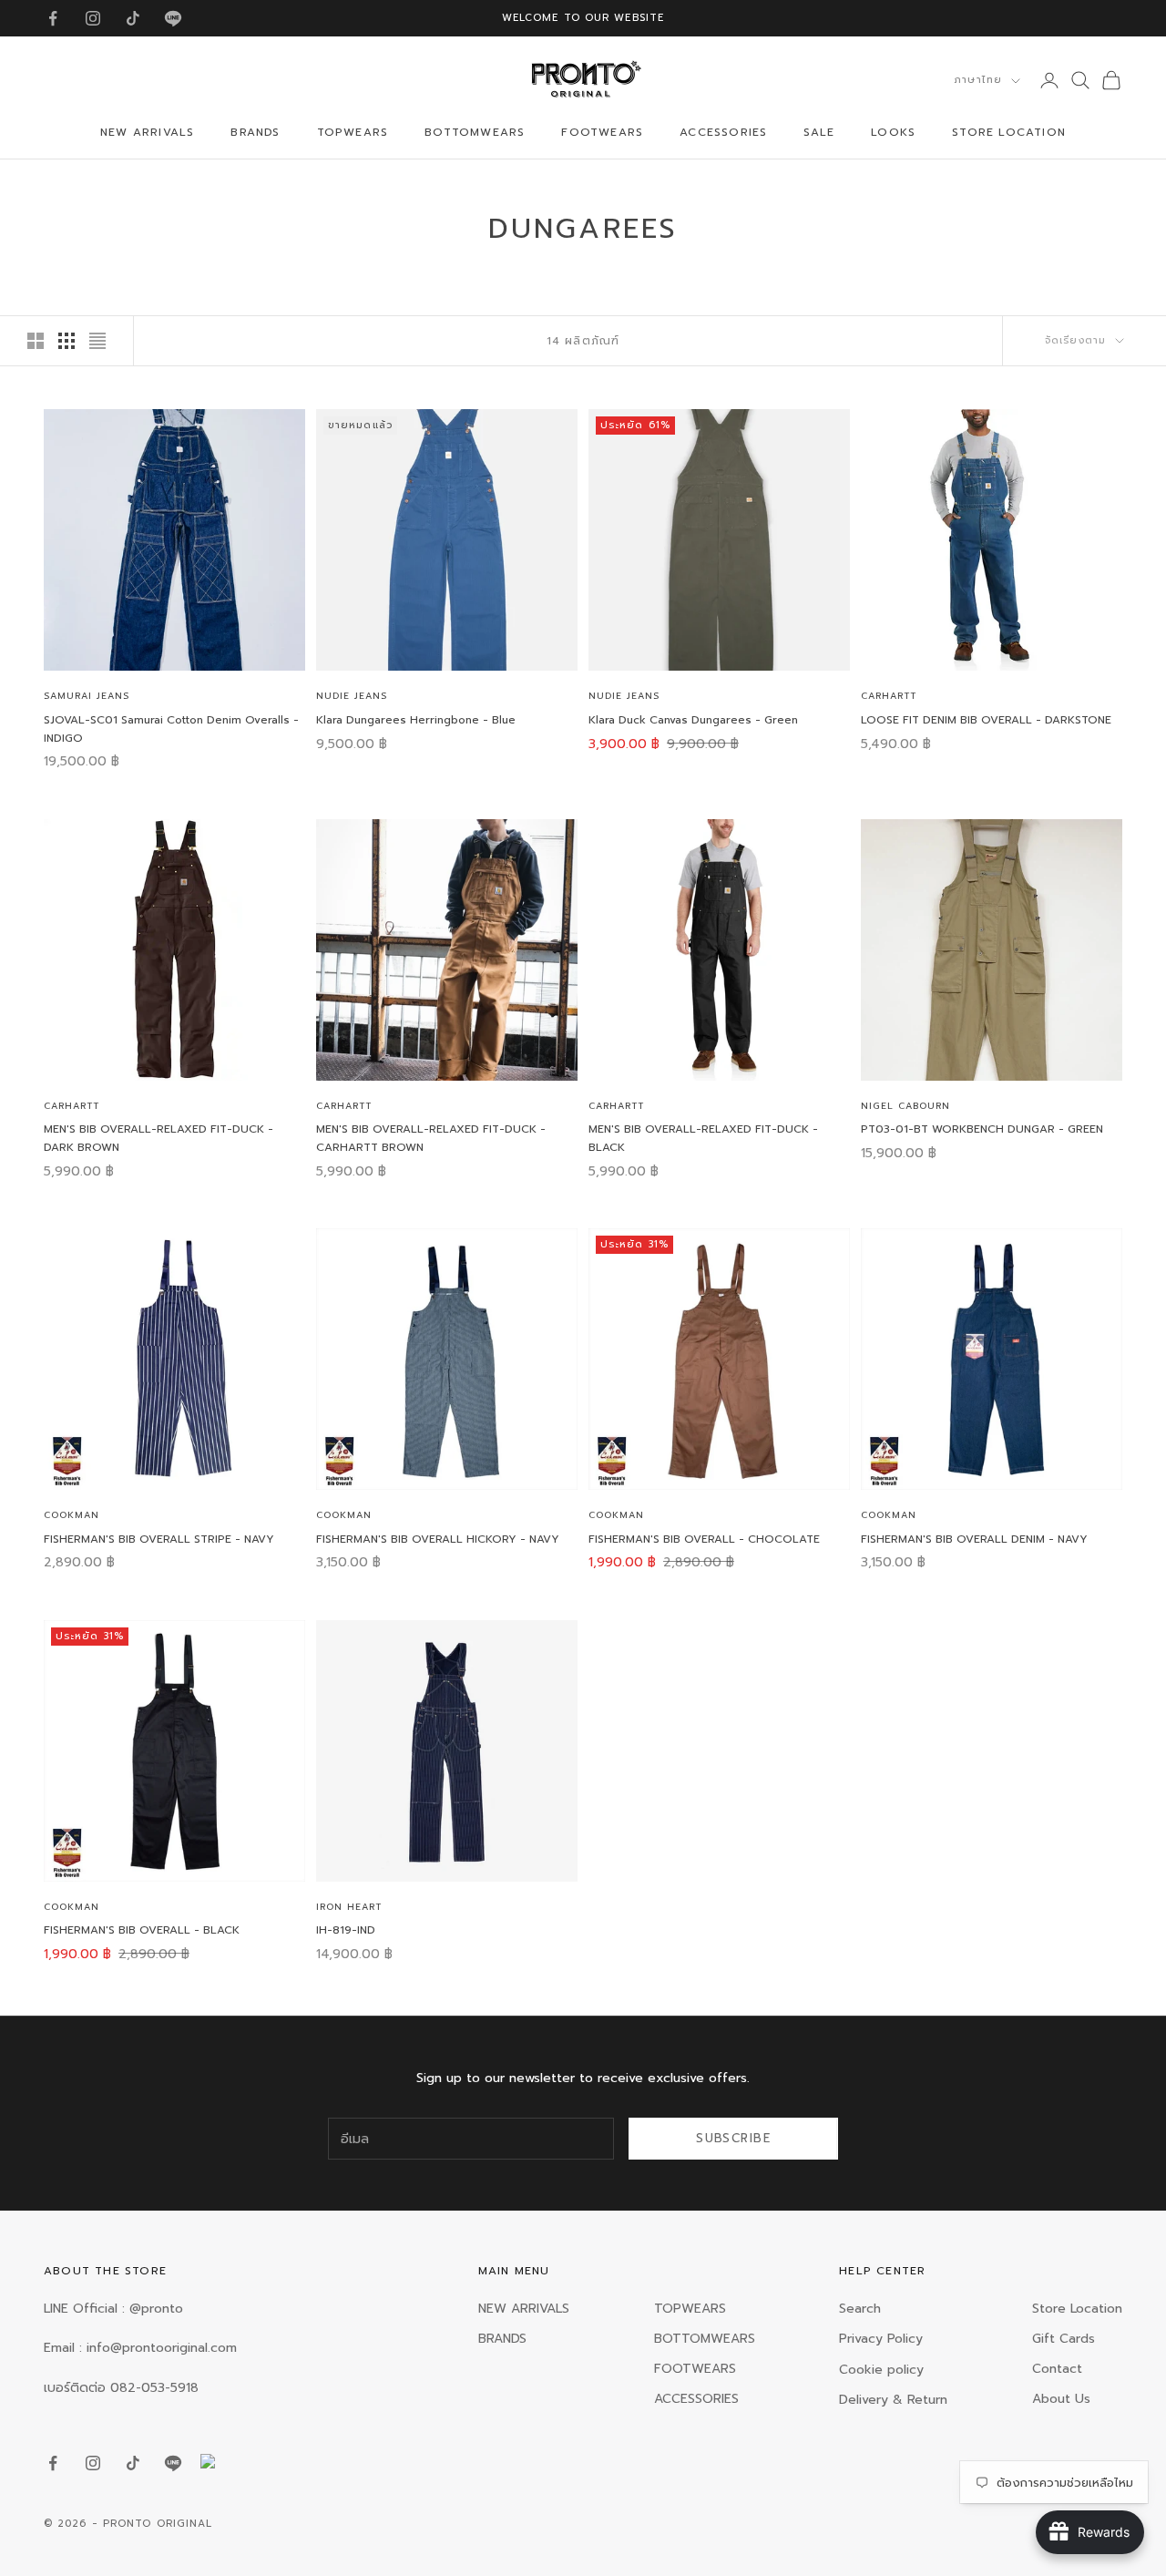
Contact (1057, 2369)
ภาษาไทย (978, 80)
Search (860, 2309)
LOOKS (893, 133)
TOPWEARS (353, 133)
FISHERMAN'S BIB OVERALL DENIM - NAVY (974, 1539)
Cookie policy (881, 2370)
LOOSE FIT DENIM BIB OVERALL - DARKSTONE (986, 720)
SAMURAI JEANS (87, 696)
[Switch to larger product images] (36, 341)
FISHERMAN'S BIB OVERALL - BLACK (142, 1930)
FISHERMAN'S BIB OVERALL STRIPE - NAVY (159, 1539)
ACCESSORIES (723, 133)
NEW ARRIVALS (147, 133)
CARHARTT (889, 696)
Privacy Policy (881, 2339)
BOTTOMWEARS (475, 133)
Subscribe (733, 2138)
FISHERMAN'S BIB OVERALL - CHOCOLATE (704, 1539)
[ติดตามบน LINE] (173, 18)
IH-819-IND (346, 1930)
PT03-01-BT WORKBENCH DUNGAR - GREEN (982, 1129)
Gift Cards (1064, 2339)
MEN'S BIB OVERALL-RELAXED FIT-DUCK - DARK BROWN (159, 1138)
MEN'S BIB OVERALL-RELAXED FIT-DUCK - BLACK (703, 1138)
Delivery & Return (893, 2400)
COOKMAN (72, 1515)
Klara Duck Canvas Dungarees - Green (693, 720)
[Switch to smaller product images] (66, 341)
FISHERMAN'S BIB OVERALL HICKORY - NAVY (438, 1539)
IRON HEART (349, 1907)
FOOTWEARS (602, 133)
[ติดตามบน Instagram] (93, 18)
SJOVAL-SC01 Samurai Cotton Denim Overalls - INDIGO (171, 729)
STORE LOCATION (1009, 133)
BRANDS (255, 133)
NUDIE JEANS (352, 696)
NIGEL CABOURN (905, 1106)
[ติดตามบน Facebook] (53, 18)
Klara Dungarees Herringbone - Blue (416, 720)
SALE (819, 133)
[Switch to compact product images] (97, 341)
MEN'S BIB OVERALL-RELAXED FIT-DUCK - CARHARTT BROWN (431, 1138)
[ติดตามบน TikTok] (133, 18)
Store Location (1077, 2309)
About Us (1061, 2399)
